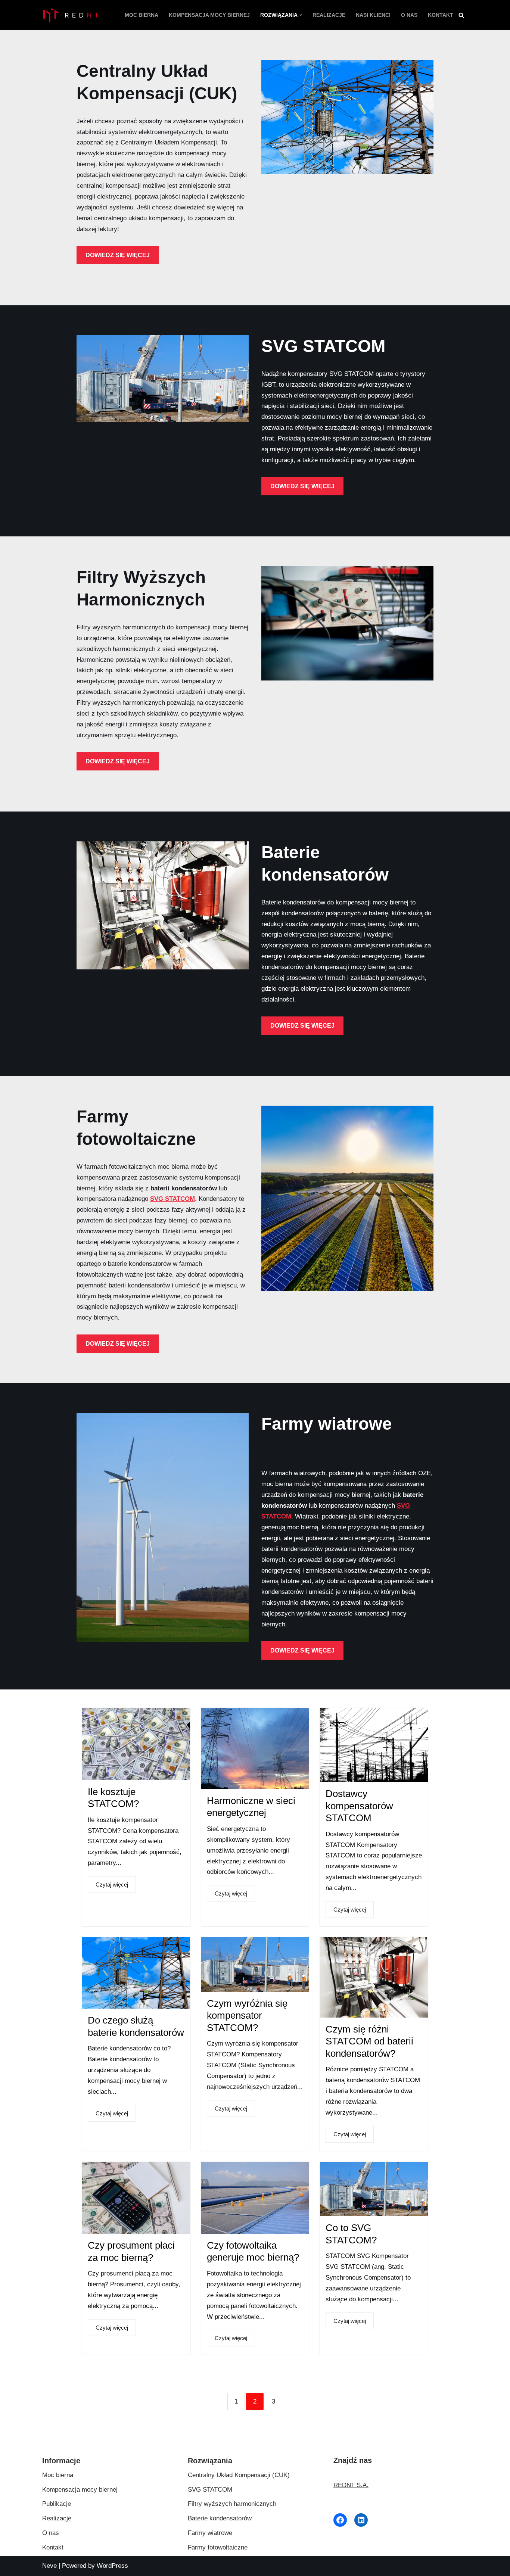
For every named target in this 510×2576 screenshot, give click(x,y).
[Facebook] (340, 2520)
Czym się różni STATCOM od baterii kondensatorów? (369, 2041)
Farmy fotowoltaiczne (218, 2547)
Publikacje (57, 2504)
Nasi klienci (373, 15)
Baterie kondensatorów (220, 2518)
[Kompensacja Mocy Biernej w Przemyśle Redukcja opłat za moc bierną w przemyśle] (70, 15)
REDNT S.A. (351, 2485)
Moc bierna (142, 15)
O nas (409, 15)
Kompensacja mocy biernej (209, 15)
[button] (301, 15)
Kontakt (441, 15)
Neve (49, 2566)
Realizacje (329, 15)
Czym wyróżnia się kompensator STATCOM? (247, 2016)
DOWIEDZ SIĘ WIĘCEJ (118, 255)
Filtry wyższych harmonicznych (232, 2504)
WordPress (112, 2566)
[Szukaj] (461, 15)
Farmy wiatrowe (210, 2533)
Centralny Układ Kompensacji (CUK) (239, 2475)
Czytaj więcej (112, 1885)
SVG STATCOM (172, 1199)
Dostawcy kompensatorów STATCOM (359, 1806)
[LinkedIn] (361, 2520)
